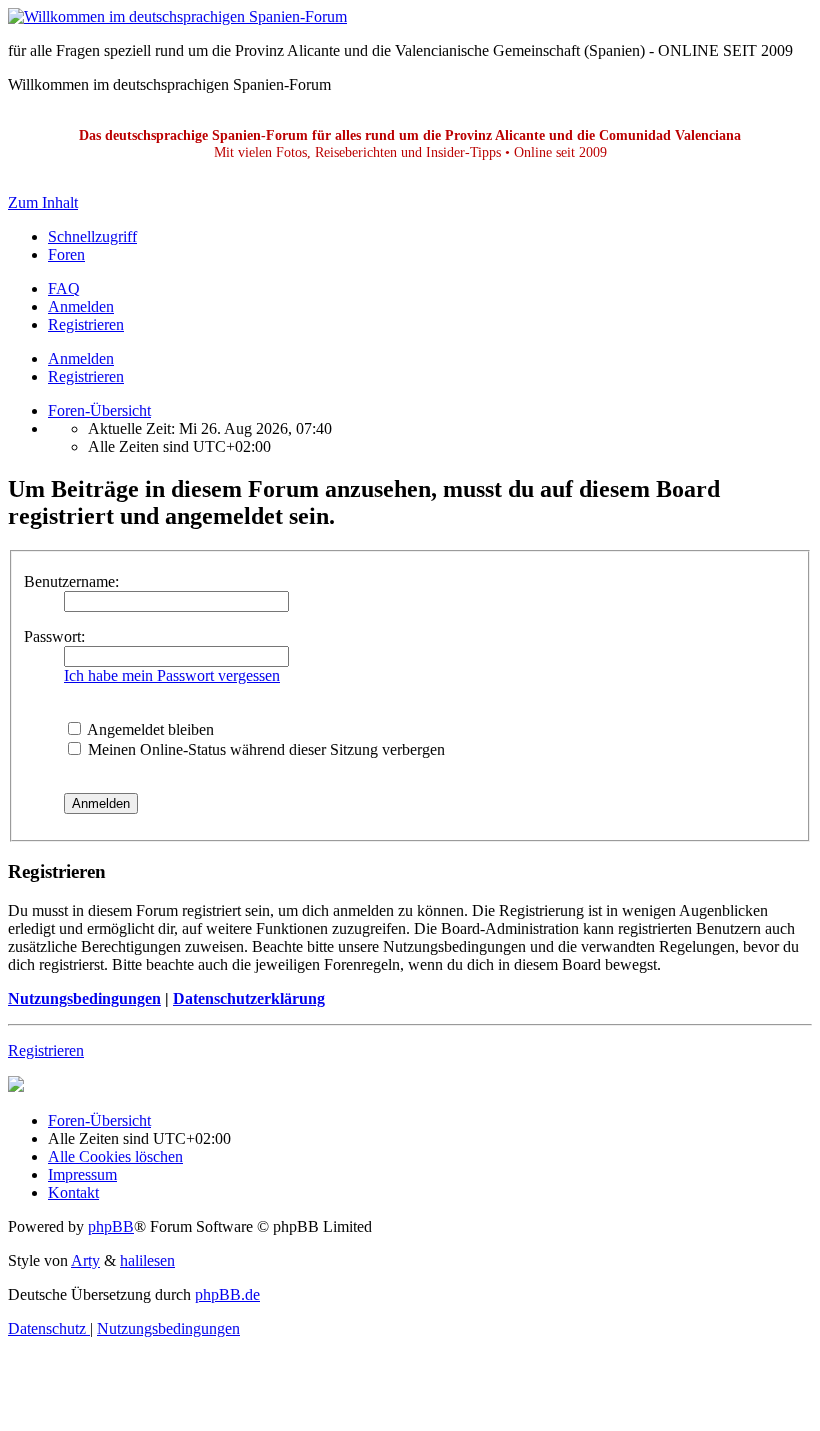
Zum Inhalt (43, 202)
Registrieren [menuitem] (86, 324)
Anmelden (81, 358)
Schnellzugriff (92, 236)
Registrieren (86, 376)
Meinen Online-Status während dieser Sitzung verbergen (264, 749)
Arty (85, 1260)
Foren (66, 254)
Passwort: (54, 636)
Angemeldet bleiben (149, 729)
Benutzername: (71, 581)
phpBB (111, 1226)
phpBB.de (227, 1294)
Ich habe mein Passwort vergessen (172, 675)
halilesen (147, 1260)
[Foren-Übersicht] (177, 16)
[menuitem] (64, 288)
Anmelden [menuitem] (81, 306)
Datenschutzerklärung (249, 998)
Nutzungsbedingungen (84, 998)
